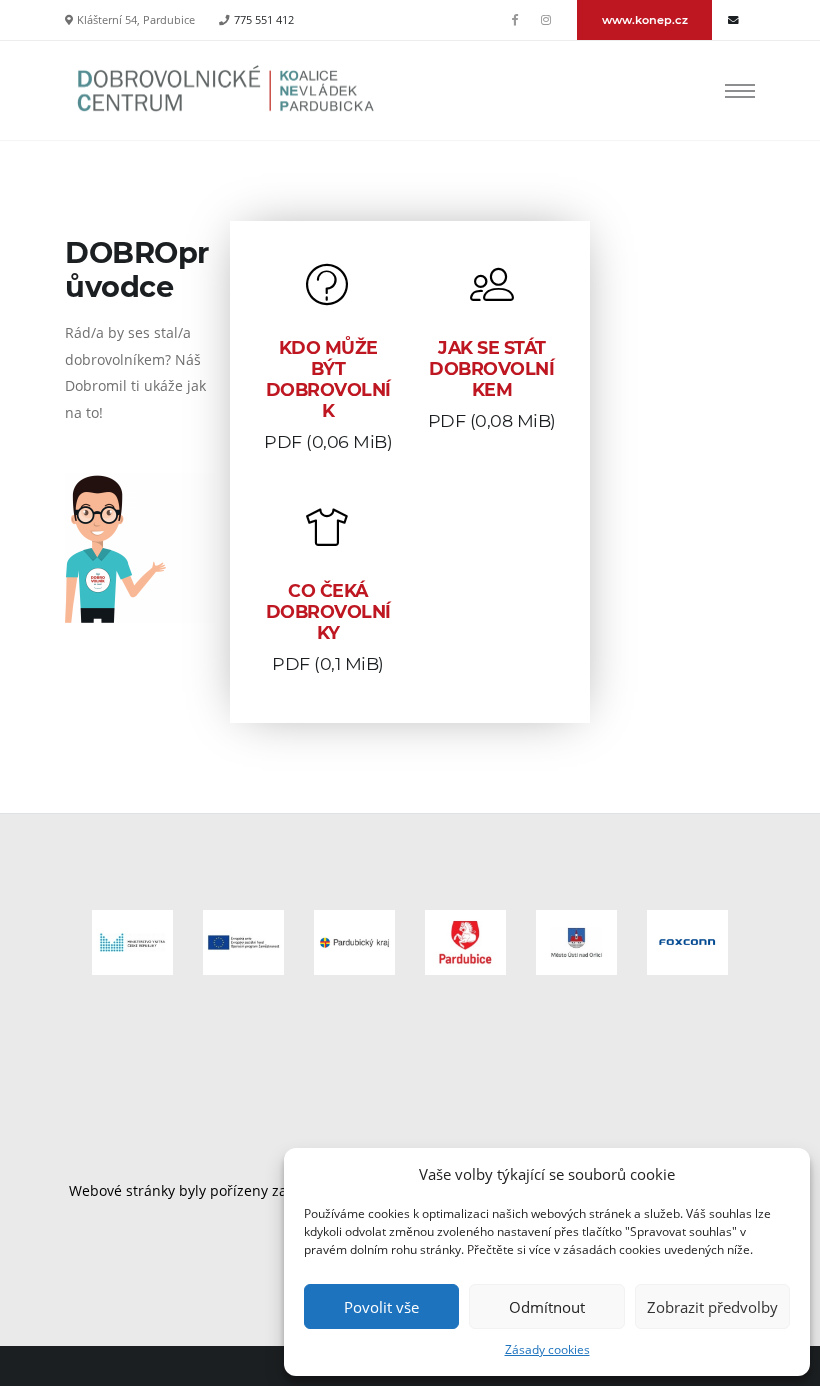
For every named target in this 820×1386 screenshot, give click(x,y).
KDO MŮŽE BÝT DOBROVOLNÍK (328, 379)
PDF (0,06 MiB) (328, 441)
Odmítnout (547, 1307)
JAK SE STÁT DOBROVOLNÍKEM (491, 368)
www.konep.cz (645, 20)
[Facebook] (516, 20)
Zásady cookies (547, 1349)
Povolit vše (381, 1307)
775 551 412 (264, 20)
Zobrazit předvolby (712, 1307)
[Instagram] (546, 20)
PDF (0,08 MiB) (492, 420)
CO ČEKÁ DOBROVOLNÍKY (328, 611)
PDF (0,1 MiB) (328, 663)
